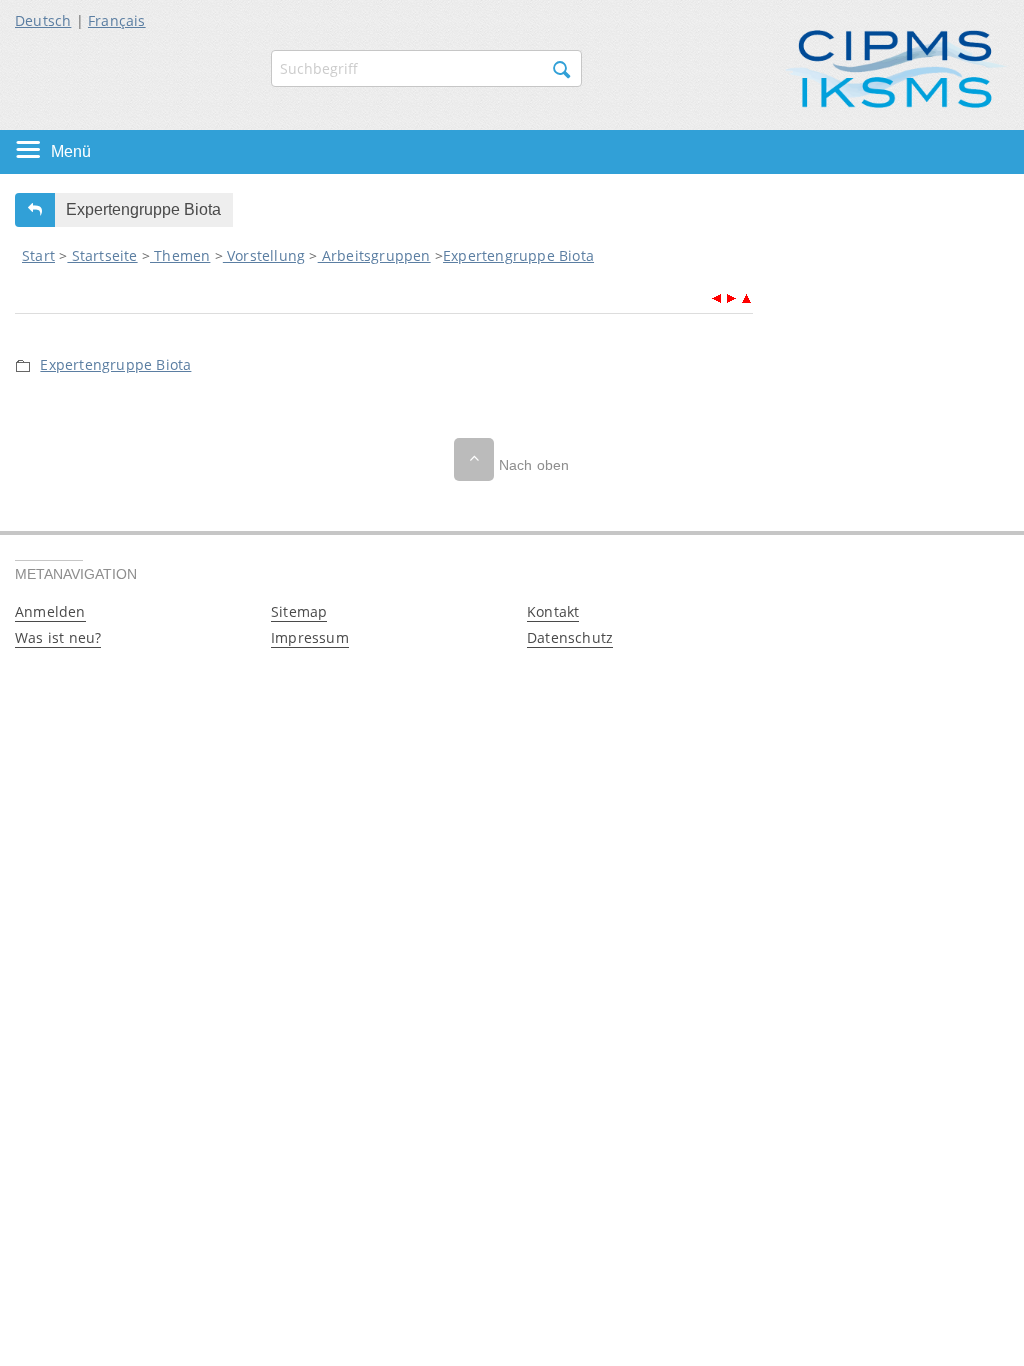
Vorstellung (264, 255)
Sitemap (299, 611)
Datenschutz (570, 637)
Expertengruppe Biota (518, 255)
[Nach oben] (474, 459)
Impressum (310, 637)
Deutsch (43, 20)
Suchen (562, 70)
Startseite (102, 255)
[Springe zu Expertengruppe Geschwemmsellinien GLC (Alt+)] (731, 295)
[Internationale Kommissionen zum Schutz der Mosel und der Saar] (896, 67)
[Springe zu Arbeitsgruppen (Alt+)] (746, 295)
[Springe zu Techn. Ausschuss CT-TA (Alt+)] (716, 295)
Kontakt (553, 611)
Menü (71, 151)
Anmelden (50, 611)
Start (38, 255)
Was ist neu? (58, 637)
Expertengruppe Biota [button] (143, 209)
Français (117, 20)
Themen (180, 255)
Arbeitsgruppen (374, 255)
